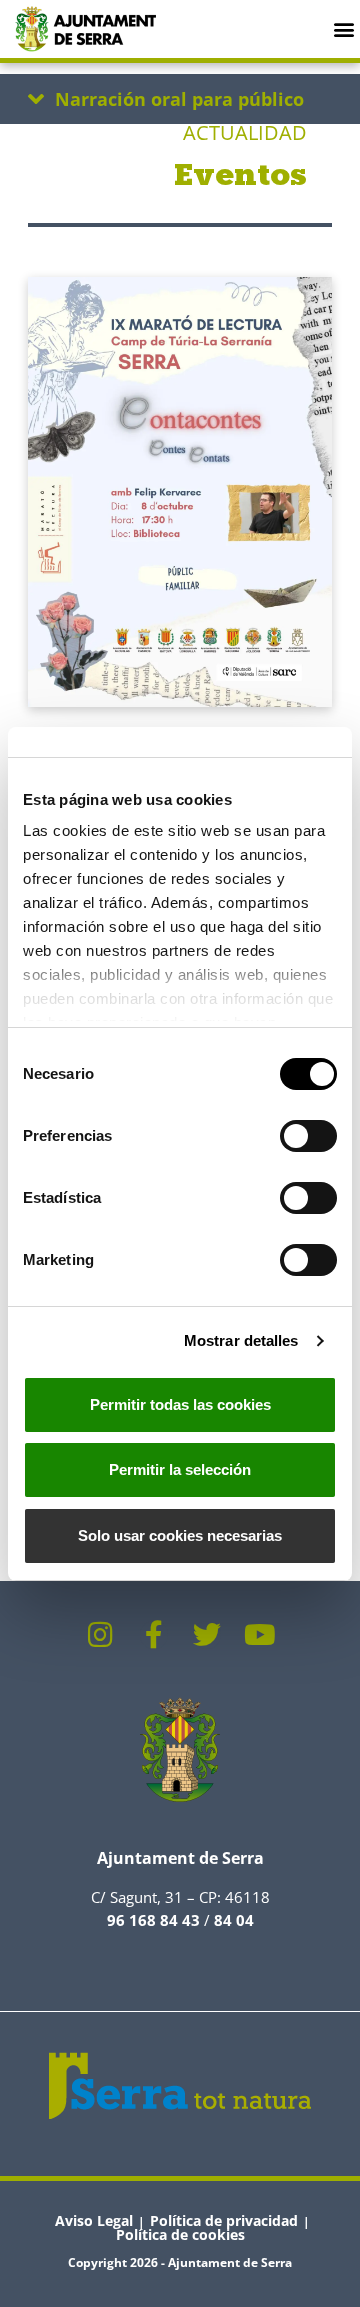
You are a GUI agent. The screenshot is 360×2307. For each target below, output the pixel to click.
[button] (343, 28)
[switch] (308, 1136)
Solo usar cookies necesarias (180, 1535)
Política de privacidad (224, 2220)
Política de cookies (180, 2234)
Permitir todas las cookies (180, 1404)
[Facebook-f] (154, 1635)
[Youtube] (260, 1635)
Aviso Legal (94, 2220)
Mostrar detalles (241, 1340)
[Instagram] (101, 1635)
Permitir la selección (180, 1469)
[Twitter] (207, 1635)
